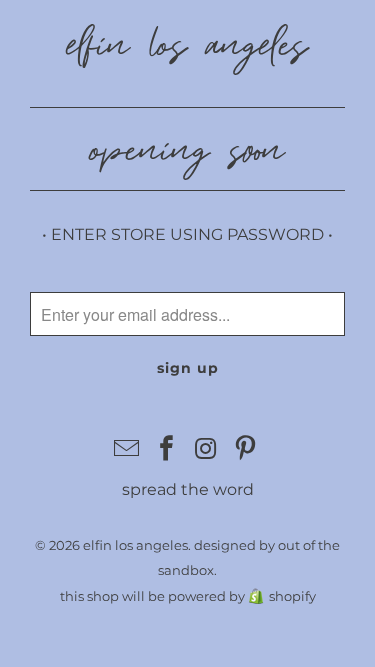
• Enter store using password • (187, 234)
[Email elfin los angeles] (127, 450)
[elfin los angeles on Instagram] (207, 450)
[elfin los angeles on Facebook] (167, 450)
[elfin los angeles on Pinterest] (246, 450)
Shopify (292, 596)
